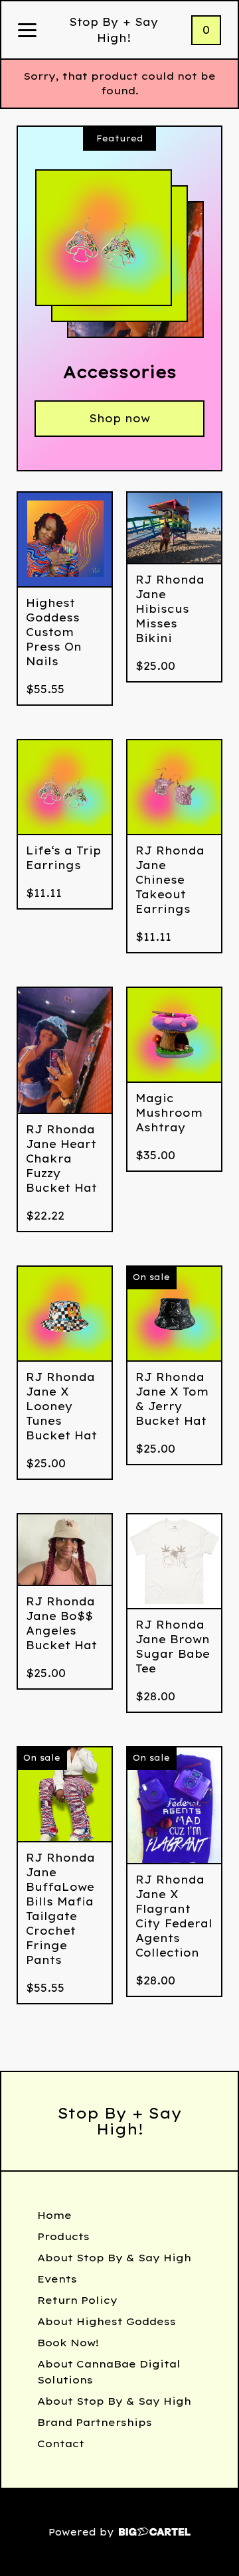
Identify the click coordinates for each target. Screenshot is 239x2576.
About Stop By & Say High (114, 2258)
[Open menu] (27, 31)
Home (54, 2215)
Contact (61, 2444)
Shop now (119, 418)
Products (63, 2236)
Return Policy (77, 2300)
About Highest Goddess (107, 2321)
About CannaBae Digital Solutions (109, 2372)
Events (57, 2279)
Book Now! (68, 2343)
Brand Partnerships (95, 2422)
